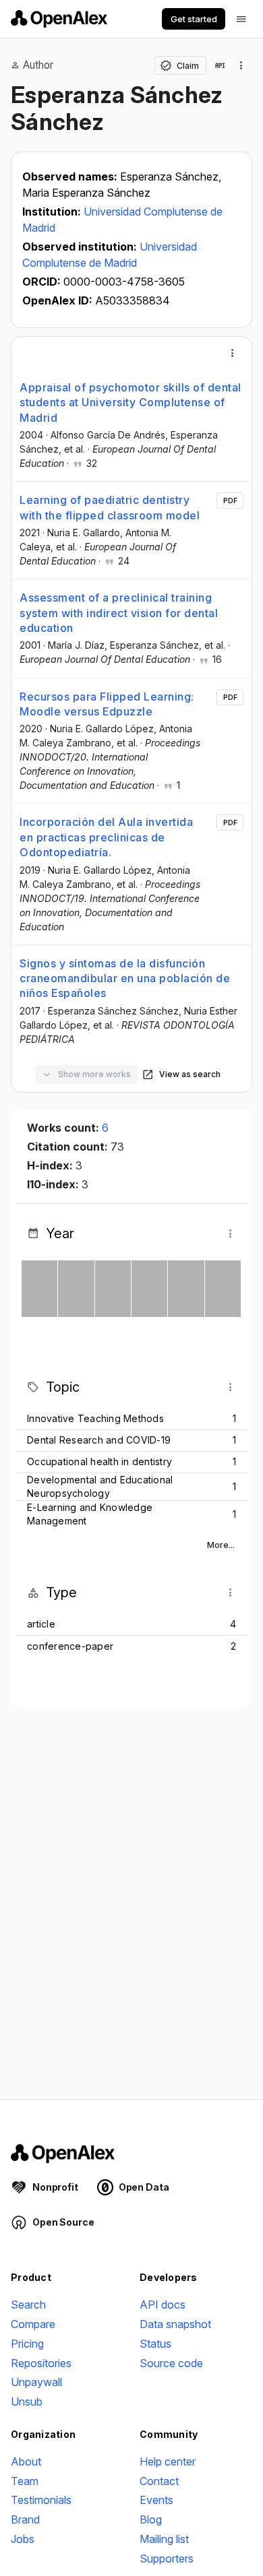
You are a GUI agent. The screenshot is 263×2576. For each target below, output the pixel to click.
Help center (168, 2461)
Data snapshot (175, 2324)
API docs (163, 2305)
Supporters (167, 2558)
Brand (25, 2519)
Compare (33, 2324)
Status (155, 2344)
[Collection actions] (241, 65)
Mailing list (164, 2539)
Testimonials (41, 2500)
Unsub (27, 2402)
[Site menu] (241, 19)
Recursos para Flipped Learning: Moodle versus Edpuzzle (107, 704)
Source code (171, 2363)
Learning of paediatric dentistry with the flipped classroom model (110, 507)
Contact (159, 2481)
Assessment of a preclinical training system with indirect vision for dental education (119, 613)
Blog (151, 2519)
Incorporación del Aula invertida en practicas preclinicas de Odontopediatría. (106, 837)
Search (28, 2305)
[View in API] (220, 65)
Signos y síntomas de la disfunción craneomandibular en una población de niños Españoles (125, 978)
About (26, 2461)
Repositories (41, 2363)
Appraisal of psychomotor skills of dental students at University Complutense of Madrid (130, 402)
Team (25, 2481)
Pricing (27, 2344)
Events (156, 2500)
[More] (233, 353)
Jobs (23, 2539)
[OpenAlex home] (59, 19)
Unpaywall (36, 2382)
